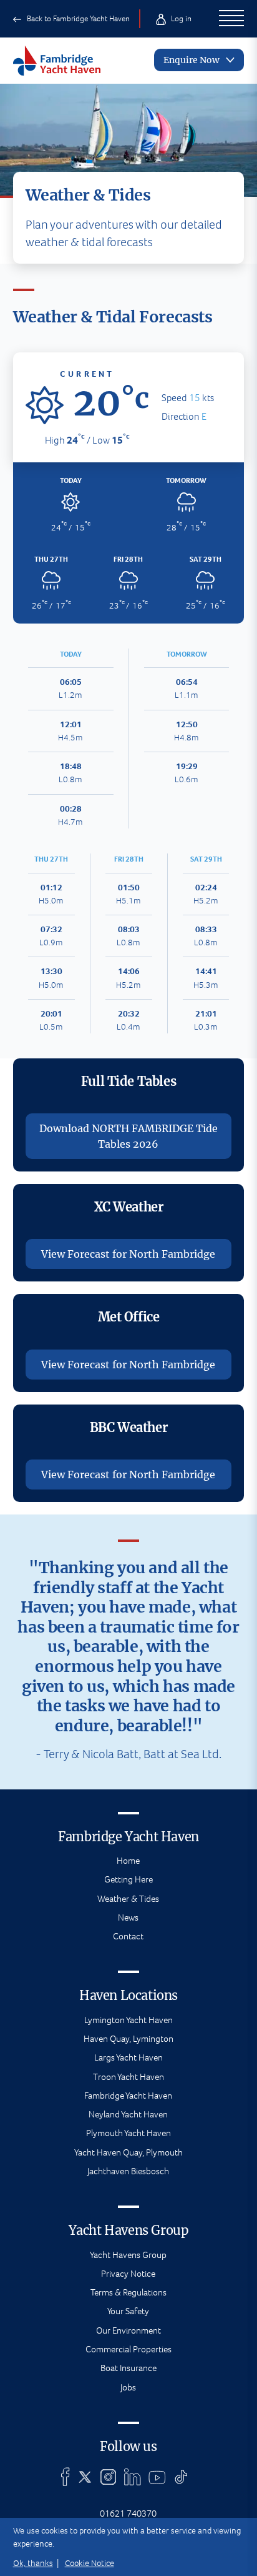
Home (128, 1861)
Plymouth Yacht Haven (128, 2133)
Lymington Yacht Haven (128, 2020)
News (128, 1917)
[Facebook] (65, 2477)
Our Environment (128, 2330)
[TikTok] (181, 2477)
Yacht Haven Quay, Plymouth (128, 2152)
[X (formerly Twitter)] (85, 2477)
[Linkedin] (132, 2477)
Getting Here (128, 1879)
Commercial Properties (128, 2349)
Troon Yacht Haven (128, 2077)
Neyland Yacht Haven (128, 2114)
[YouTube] (157, 2477)
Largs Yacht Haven (128, 2057)
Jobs (128, 2387)
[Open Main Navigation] (232, 19)
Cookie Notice (90, 2563)
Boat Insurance (128, 2368)
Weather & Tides (128, 1899)
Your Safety (128, 2311)
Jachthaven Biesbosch (128, 2171)
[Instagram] (108, 2477)
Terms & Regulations (128, 2292)
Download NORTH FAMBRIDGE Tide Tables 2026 (128, 1136)
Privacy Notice (128, 2274)
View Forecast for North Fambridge (128, 1254)
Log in (180, 18)
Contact (128, 1936)
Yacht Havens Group (128, 2255)
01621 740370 (128, 2514)
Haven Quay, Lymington (128, 2039)
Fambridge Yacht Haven (128, 2096)
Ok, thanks (33, 2563)
